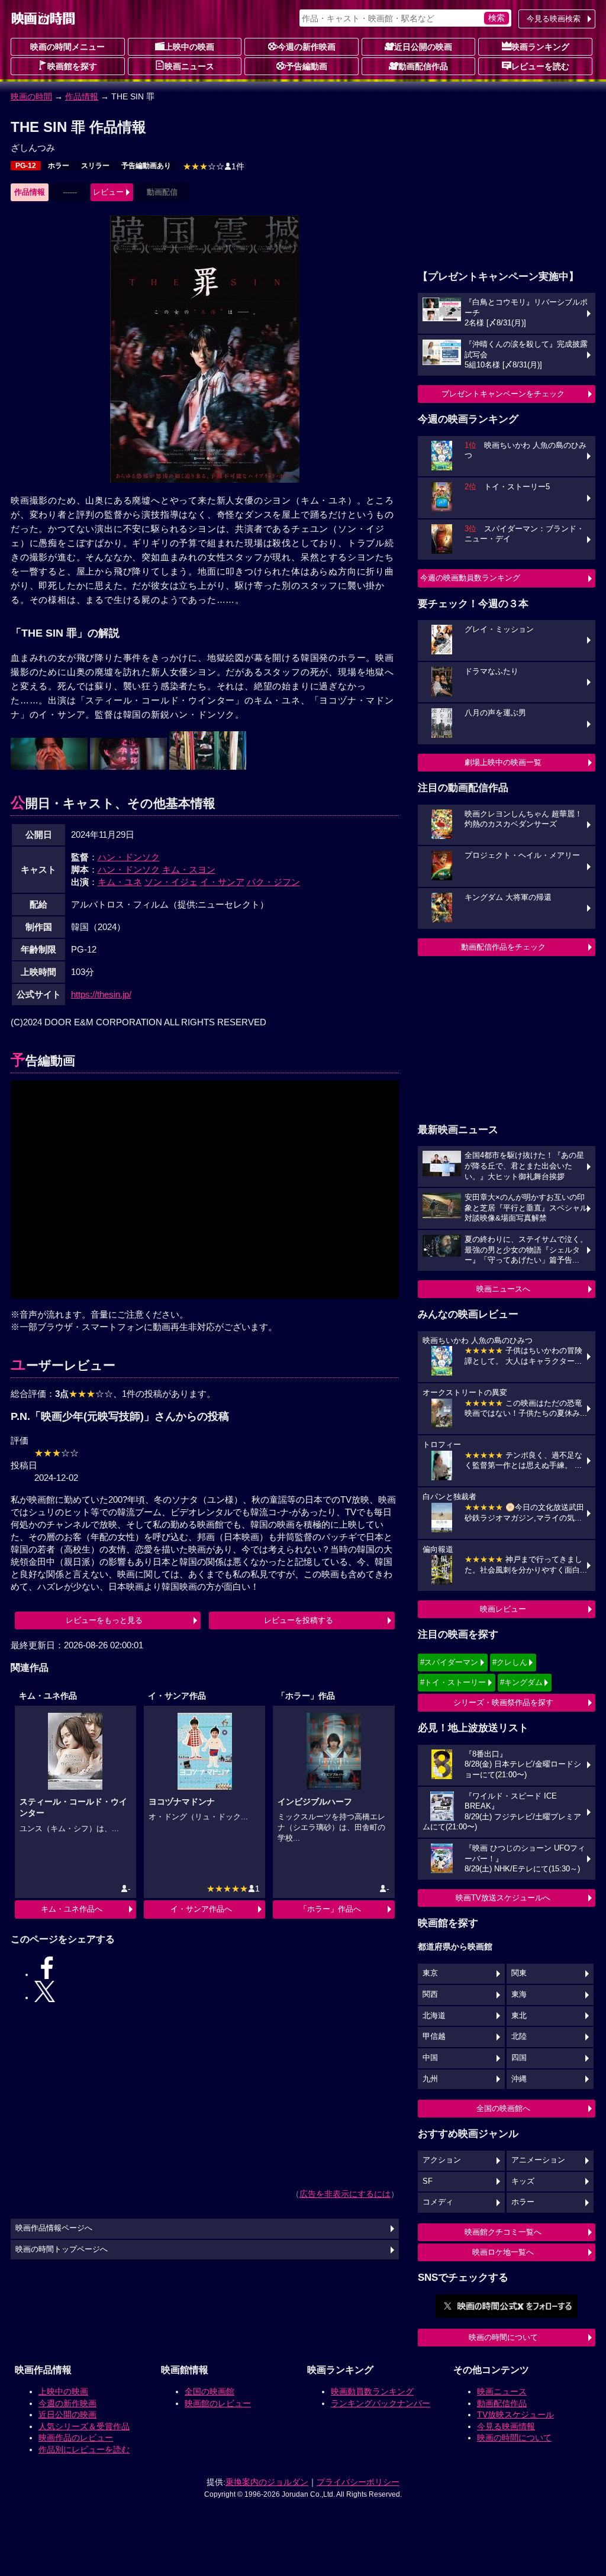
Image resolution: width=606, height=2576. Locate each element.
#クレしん (510, 1662)
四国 (519, 2058)
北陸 (519, 2036)
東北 (519, 2016)
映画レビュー (503, 1609)
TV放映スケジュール (511, 2438)
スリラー (95, 166)
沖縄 (519, 2079)
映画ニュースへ (503, 1289)
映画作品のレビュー (72, 2461)
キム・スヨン (189, 872)
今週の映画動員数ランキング (470, 578)
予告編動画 (307, 66)
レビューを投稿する (299, 1633)
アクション (442, 2160)
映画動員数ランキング (368, 2414)
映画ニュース (189, 66)
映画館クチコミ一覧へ (503, 2232)
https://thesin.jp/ (101, 997)
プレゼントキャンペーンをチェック (503, 394)
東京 (430, 1973)
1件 (214, 166)
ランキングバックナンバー (376, 2426)
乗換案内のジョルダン (267, 2510)
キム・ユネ (120, 884)
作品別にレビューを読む (80, 2472)
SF (428, 2181)
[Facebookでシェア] (173, 1981)
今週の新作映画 (307, 47)
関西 (430, 1994)
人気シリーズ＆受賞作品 (80, 2449)
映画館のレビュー (214, 2426)
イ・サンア (222, 884)
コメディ (438, 2202)
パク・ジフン (273, 884)
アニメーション (538, 2160)
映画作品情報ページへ (54, 2213)
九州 (430, 2079)
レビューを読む (540, 66)
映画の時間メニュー (67, 47)
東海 (519, 1994)
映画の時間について (503, 2337)
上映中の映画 (189, 47)
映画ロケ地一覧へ (503, 2252)
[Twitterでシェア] (237, 1981)
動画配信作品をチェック (503, 947)
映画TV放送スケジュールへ (503, 1898)
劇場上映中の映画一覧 (503, 762)
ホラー (59, 166)
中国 (430, 2058)
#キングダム (521, 1682)
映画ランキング (540, 47)
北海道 (434, 2016)
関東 (519, 1973)
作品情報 (82, 96)
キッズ (523, 2181)
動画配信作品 (423, 66)
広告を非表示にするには (345, 2178)
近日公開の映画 (423, 47)
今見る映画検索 (554, 19)
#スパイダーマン (449, 1662)
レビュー (108, 192)
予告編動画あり (146, 166)
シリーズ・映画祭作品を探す (503, 1702)
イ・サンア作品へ (201, 1920)
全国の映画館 (205, 2414)
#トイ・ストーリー (453, 1682)
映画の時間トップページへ (62, 2233)
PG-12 (26, 166)
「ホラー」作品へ (330, 1920)
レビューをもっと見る (104, 1633)
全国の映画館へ (503, 2108)
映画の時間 (31, 96)
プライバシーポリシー (358, 2510)
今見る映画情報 (502, 2449)
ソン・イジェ (171, 884)
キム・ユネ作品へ (72, 1920)
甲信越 (434, 2036)
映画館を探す (72, 66)
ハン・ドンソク (129, 859)
